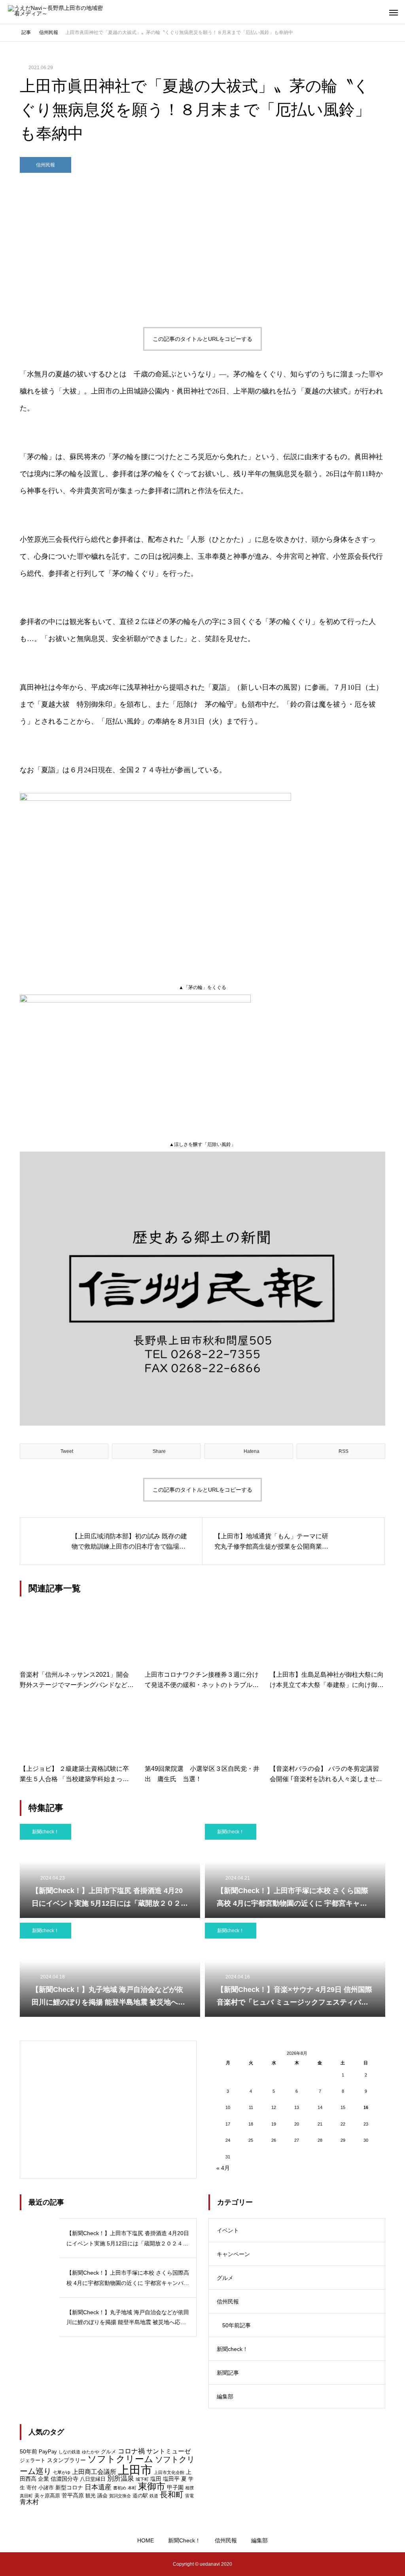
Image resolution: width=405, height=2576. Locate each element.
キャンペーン (233, 2254)
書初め (120, 2488)
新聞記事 (228, 2373)
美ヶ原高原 (47, 2496)
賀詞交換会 (120, 2496)
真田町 (26, 2496)
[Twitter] (26, 2564)
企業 (44, 2479)
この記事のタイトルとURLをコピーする (202, 339)
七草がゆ (62, 2472)
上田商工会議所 (94, 2472)
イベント (228, 2230)
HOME (146, 2540)
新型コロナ (69, 2487)
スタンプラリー (66, 2460)
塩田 (156, 2479)
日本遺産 (98, 2487)
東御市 (152, 2486)
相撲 (189, 2488)
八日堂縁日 (93, 2479)
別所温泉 (121, 2479)
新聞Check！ (184, 2540)
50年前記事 (237, 2325)
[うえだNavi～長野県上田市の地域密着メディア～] (57, 12)
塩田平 (171, 2479)
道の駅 (140, 2496)
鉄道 (154, 2496)
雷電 (189, 2496)
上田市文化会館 (169, 2472)
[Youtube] (54, 2564)
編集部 (225, 2396)
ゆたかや (91, 2452)
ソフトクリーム (120, 2459)
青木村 (29, 2502)
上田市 (135, 2470)
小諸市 (46, 2488)
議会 (102, 2496)
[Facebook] (38, 2564)
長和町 (172, 2495)
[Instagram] (14, 2564)
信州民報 (45, 165)
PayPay (48, 2452)
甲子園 (175, 2487)
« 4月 (223, 2168)
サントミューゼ (168, 2451)
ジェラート (33, 2460)
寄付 (32, 2488)
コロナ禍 (131, 2451)
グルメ (225, 2278)
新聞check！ (45, 1832)
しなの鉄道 (69, 2452)
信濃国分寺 (64, 2479)
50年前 (28, 2451)
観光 (91, 2496)
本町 (132, 2488)
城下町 (142, 2479)
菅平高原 (73, 2495)
